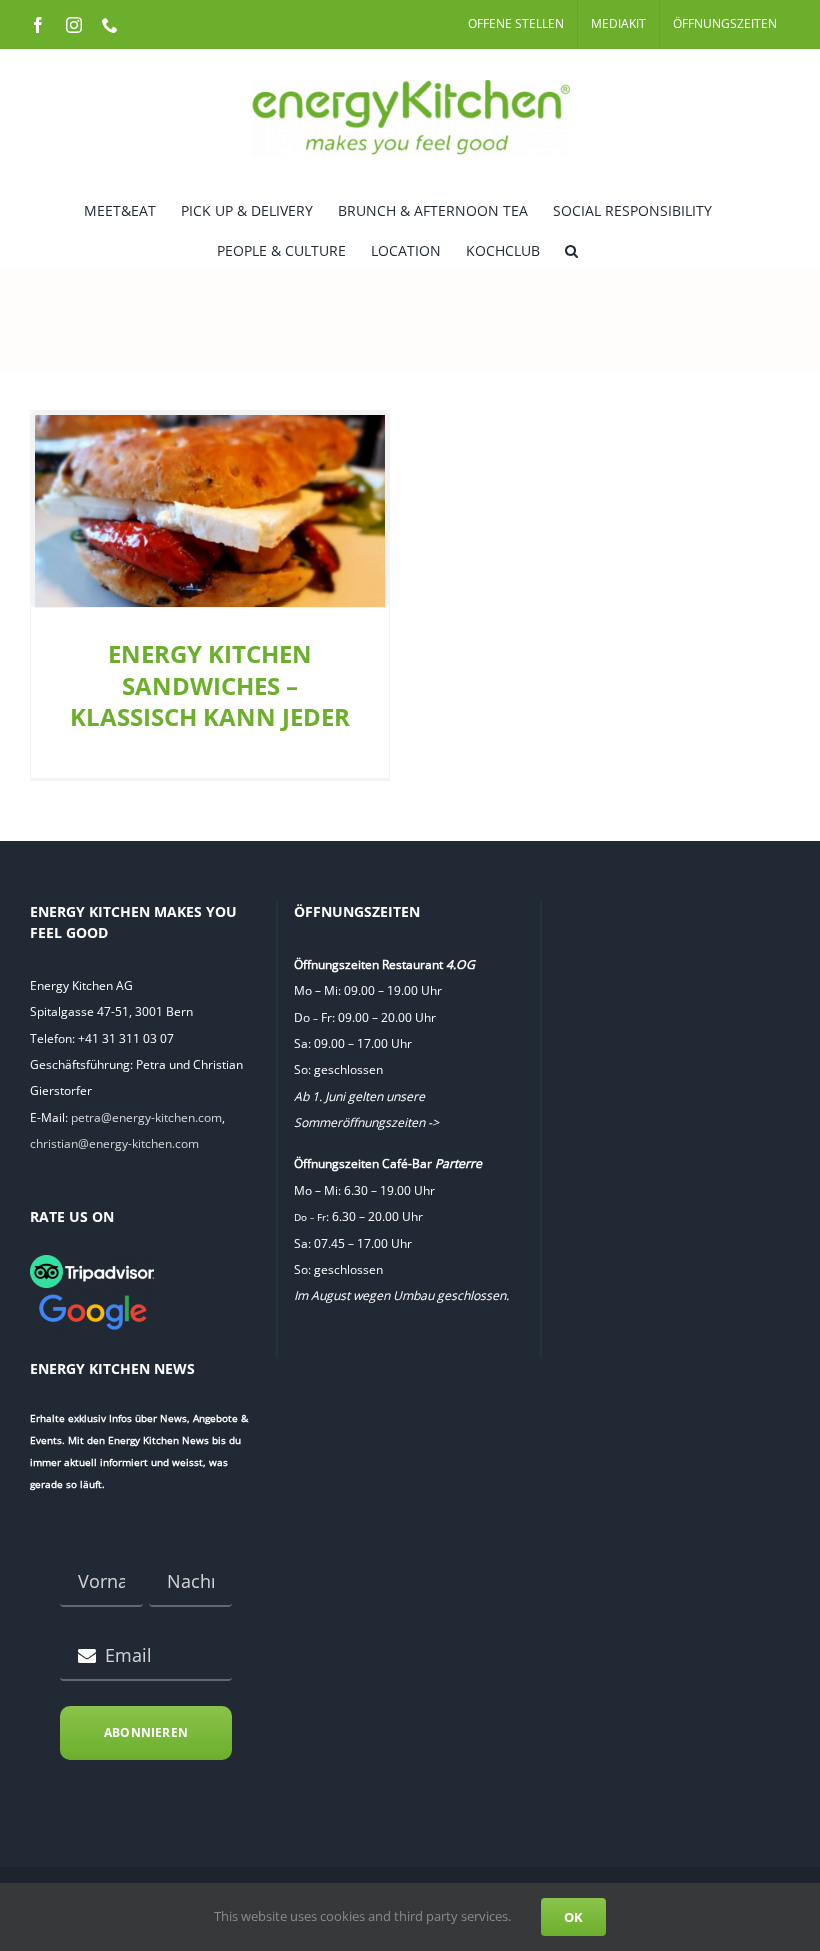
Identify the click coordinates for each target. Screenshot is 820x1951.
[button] (571, 249)
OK (573, 1917)
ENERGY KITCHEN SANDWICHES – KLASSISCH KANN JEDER (210, 685)
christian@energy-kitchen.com (114, 1143)
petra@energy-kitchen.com (146, 1117)
